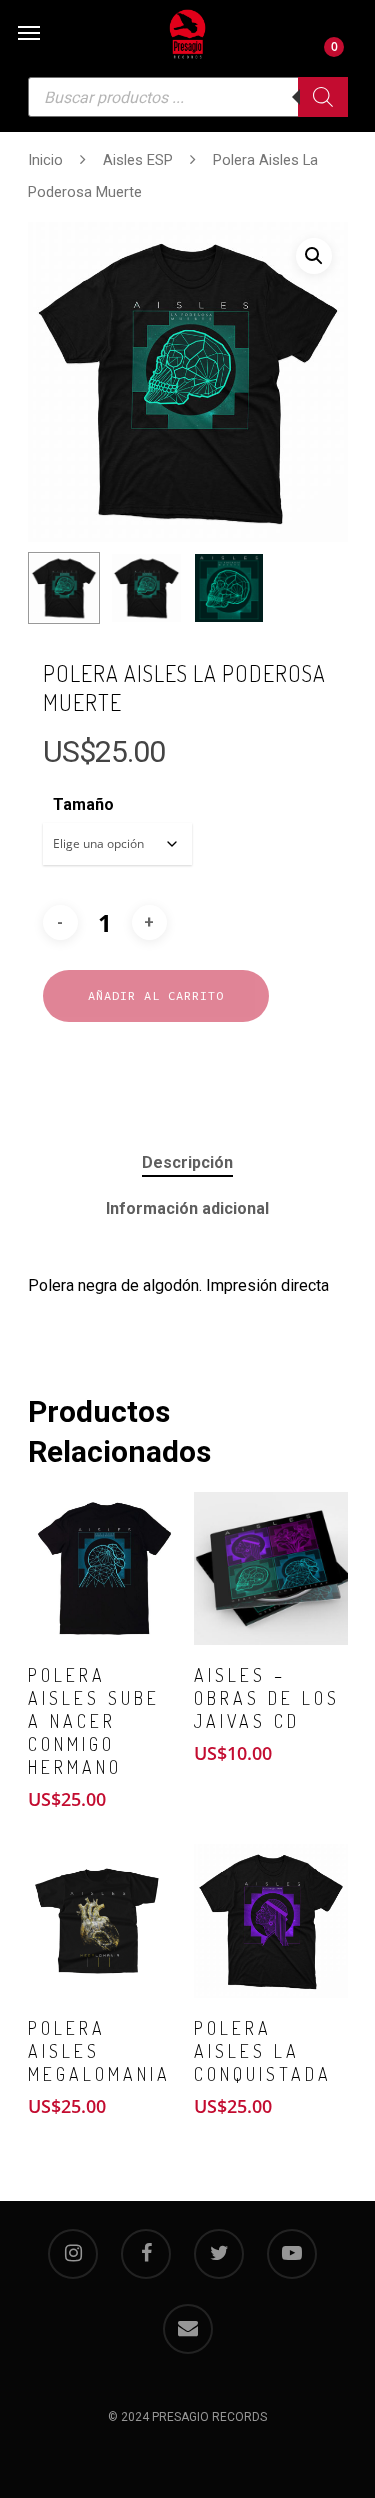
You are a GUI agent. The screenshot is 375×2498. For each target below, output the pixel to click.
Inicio (45, 160)
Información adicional (187, 1208)
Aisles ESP (138, 160)
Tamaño (83, 804)
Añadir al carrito (156, 995)
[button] (314, 256)
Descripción (187, 1162)
